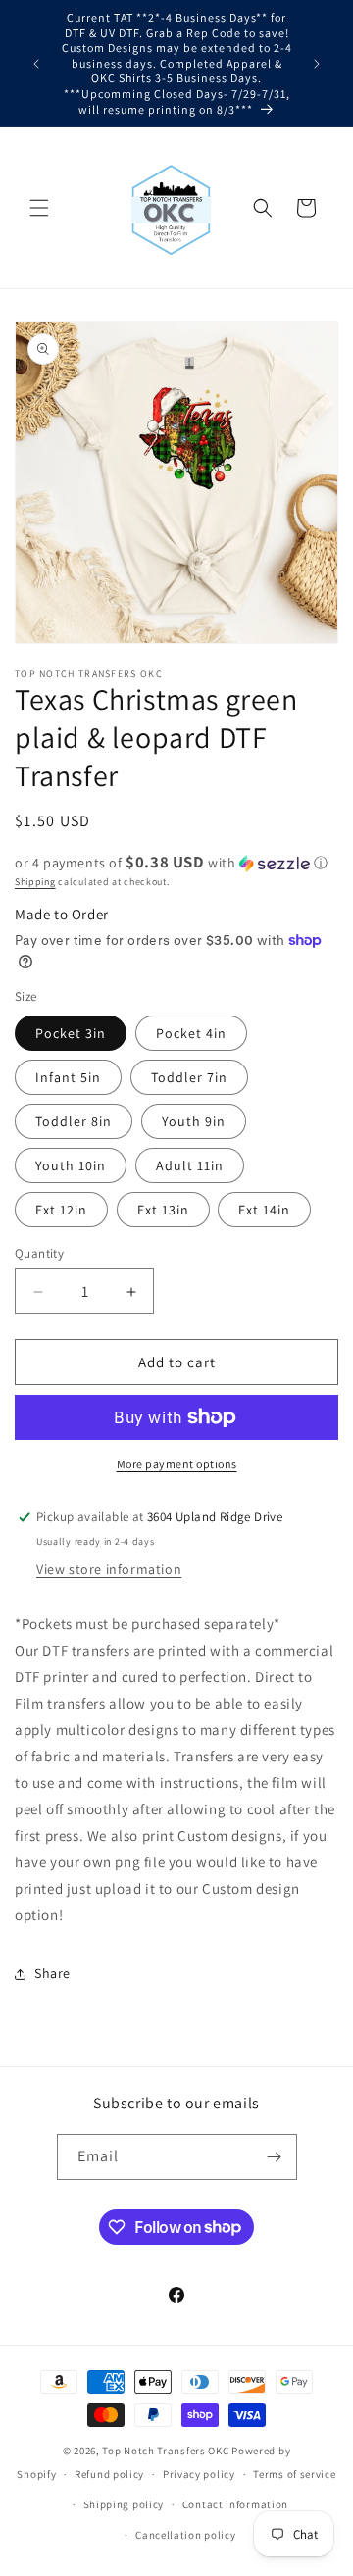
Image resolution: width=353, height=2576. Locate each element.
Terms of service (294, 2474)
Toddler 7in (189, 1077)
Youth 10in (71, 1165)
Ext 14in (264, 1210)
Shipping (35, 882)
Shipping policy (124, 2504)
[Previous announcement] (36, 64)
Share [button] (52, 1973)
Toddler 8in (74, 1121)
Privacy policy (199, 2474)
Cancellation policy (185, 2535)
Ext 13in (163, 1210)
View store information (109, 1569)
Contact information (235, 2504)
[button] (39, 208)
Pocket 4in (191, 1033)
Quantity (39, 1253)
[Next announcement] (317, 64)
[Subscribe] (275, 2157)
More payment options (177, 1464)
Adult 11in (190, 1165)
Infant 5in (68, 1077)
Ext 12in (61, 1210)
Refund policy (109, 2474)
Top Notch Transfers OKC (167, 2451)
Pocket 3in (71, 1033)
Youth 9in (194, 1121)
